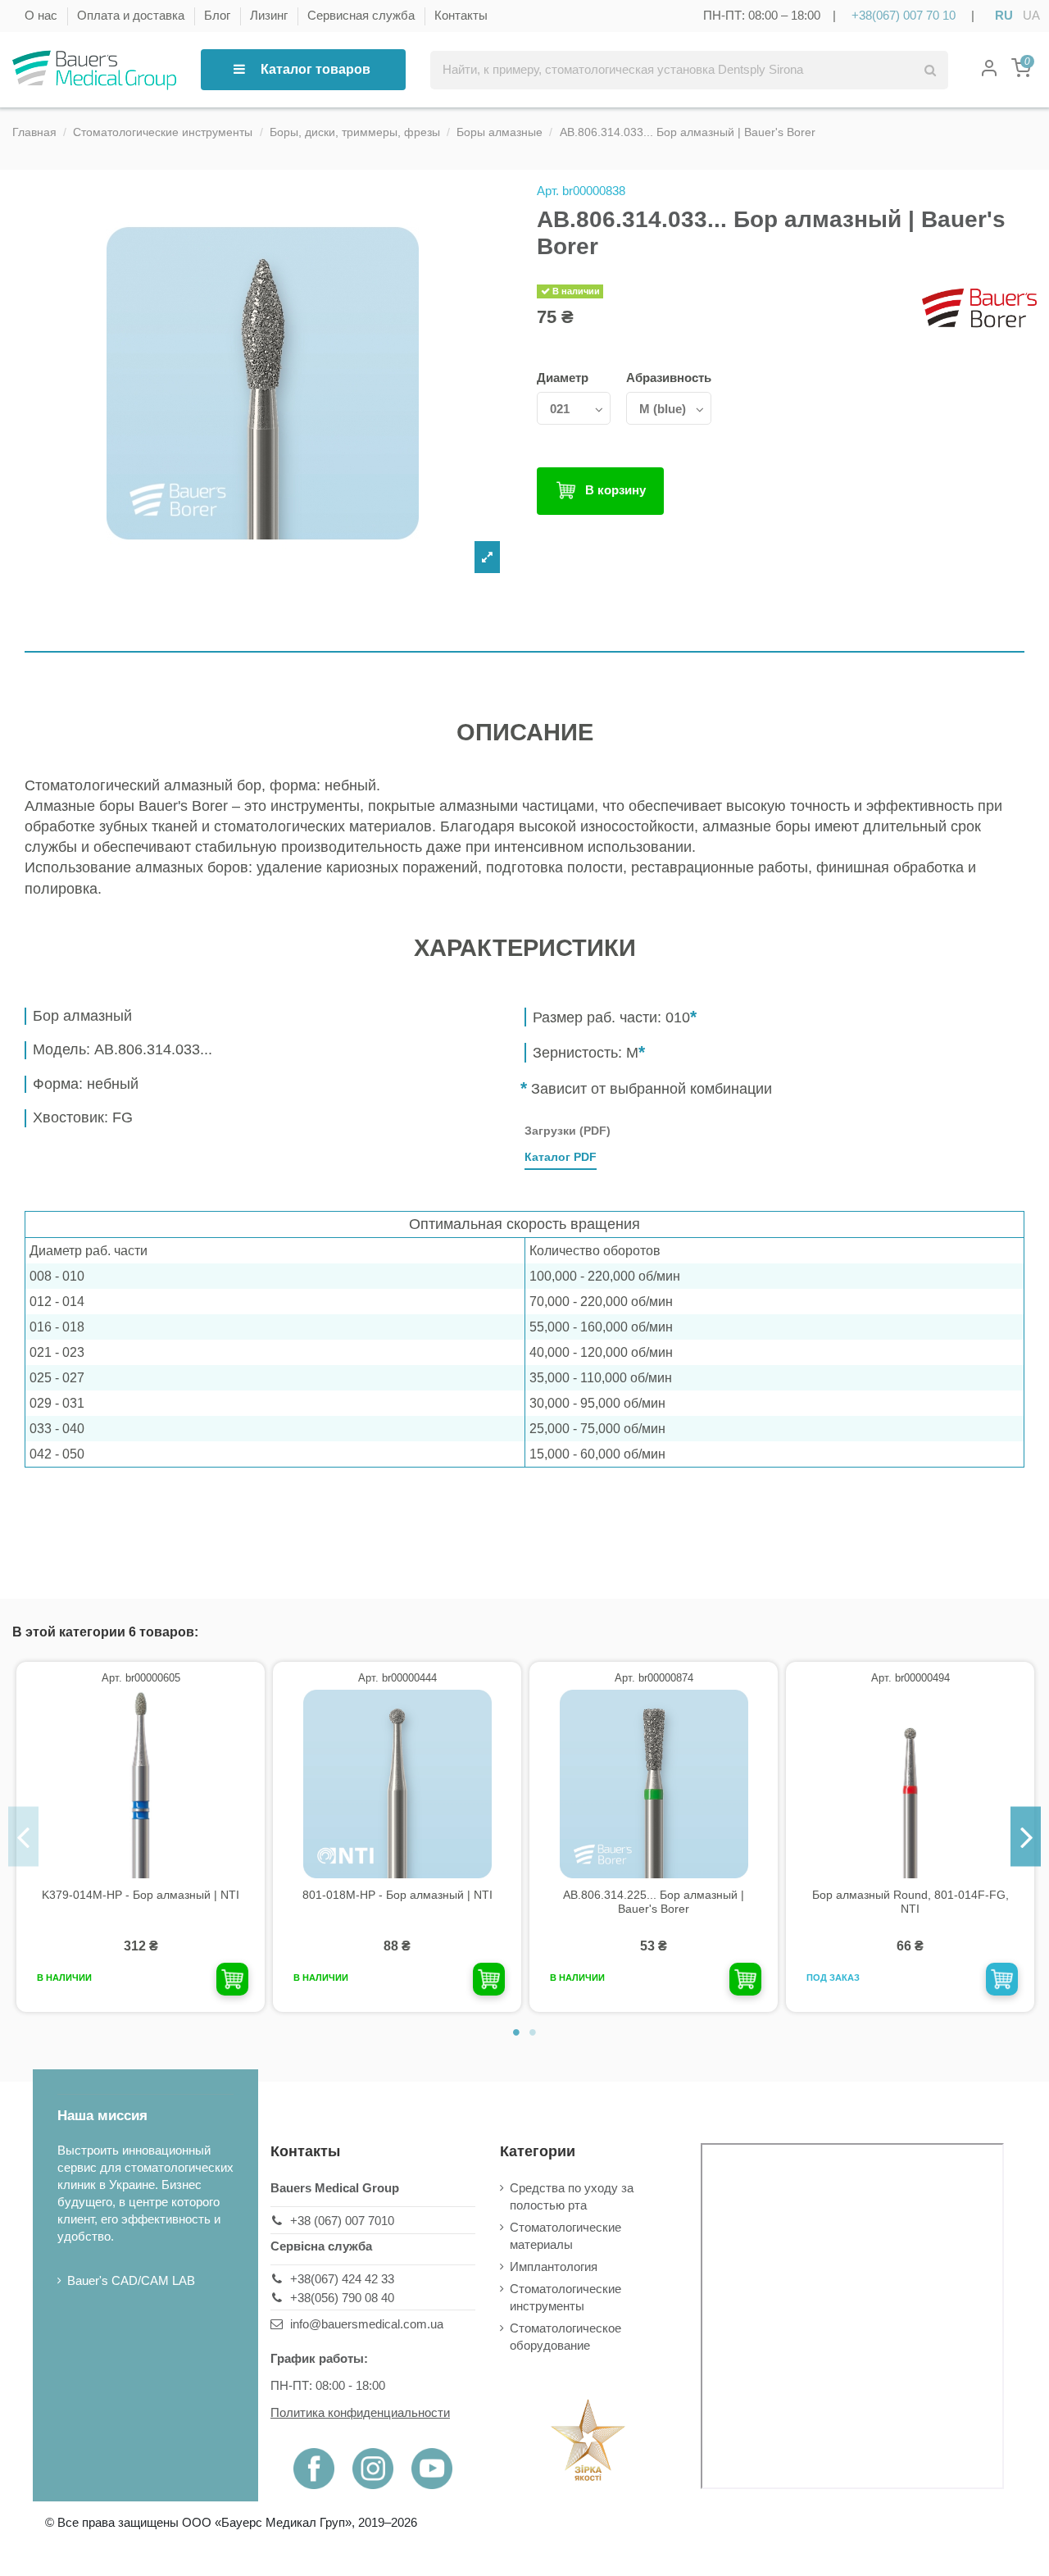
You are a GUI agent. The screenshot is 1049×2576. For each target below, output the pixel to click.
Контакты (461, 15)
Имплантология (554, 2267)
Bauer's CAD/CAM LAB (131, 2280)
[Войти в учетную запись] (989, 70)
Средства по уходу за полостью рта (572, 2196)
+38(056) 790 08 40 (342, 2298)
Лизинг (270, 15)
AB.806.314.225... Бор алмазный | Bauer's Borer (654, 1902)
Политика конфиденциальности (360, 2412)
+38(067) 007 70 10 (904, 15)
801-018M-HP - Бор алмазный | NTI (397, 1895)
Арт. (548, 191)
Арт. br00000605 (141, 1678)
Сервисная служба (363, 15)
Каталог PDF (561, 1157)
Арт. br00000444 (397, 1678)
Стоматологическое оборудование (565, 2337)
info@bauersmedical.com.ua (367, 2324)
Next (1026, 1837)
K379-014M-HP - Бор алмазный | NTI (141, 1895)
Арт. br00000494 (910, 1678)
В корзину (615, 490)
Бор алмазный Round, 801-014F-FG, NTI (910, 1902)
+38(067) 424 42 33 (342, 2279)
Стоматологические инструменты (565, 2297)
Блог (219, 15)
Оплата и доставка (132, 15)
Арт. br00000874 (654, 1678)
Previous (23, 1837)
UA (1031, 15)
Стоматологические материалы (565, 2236)
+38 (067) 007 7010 (342, 2221)
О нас (43, 15)
